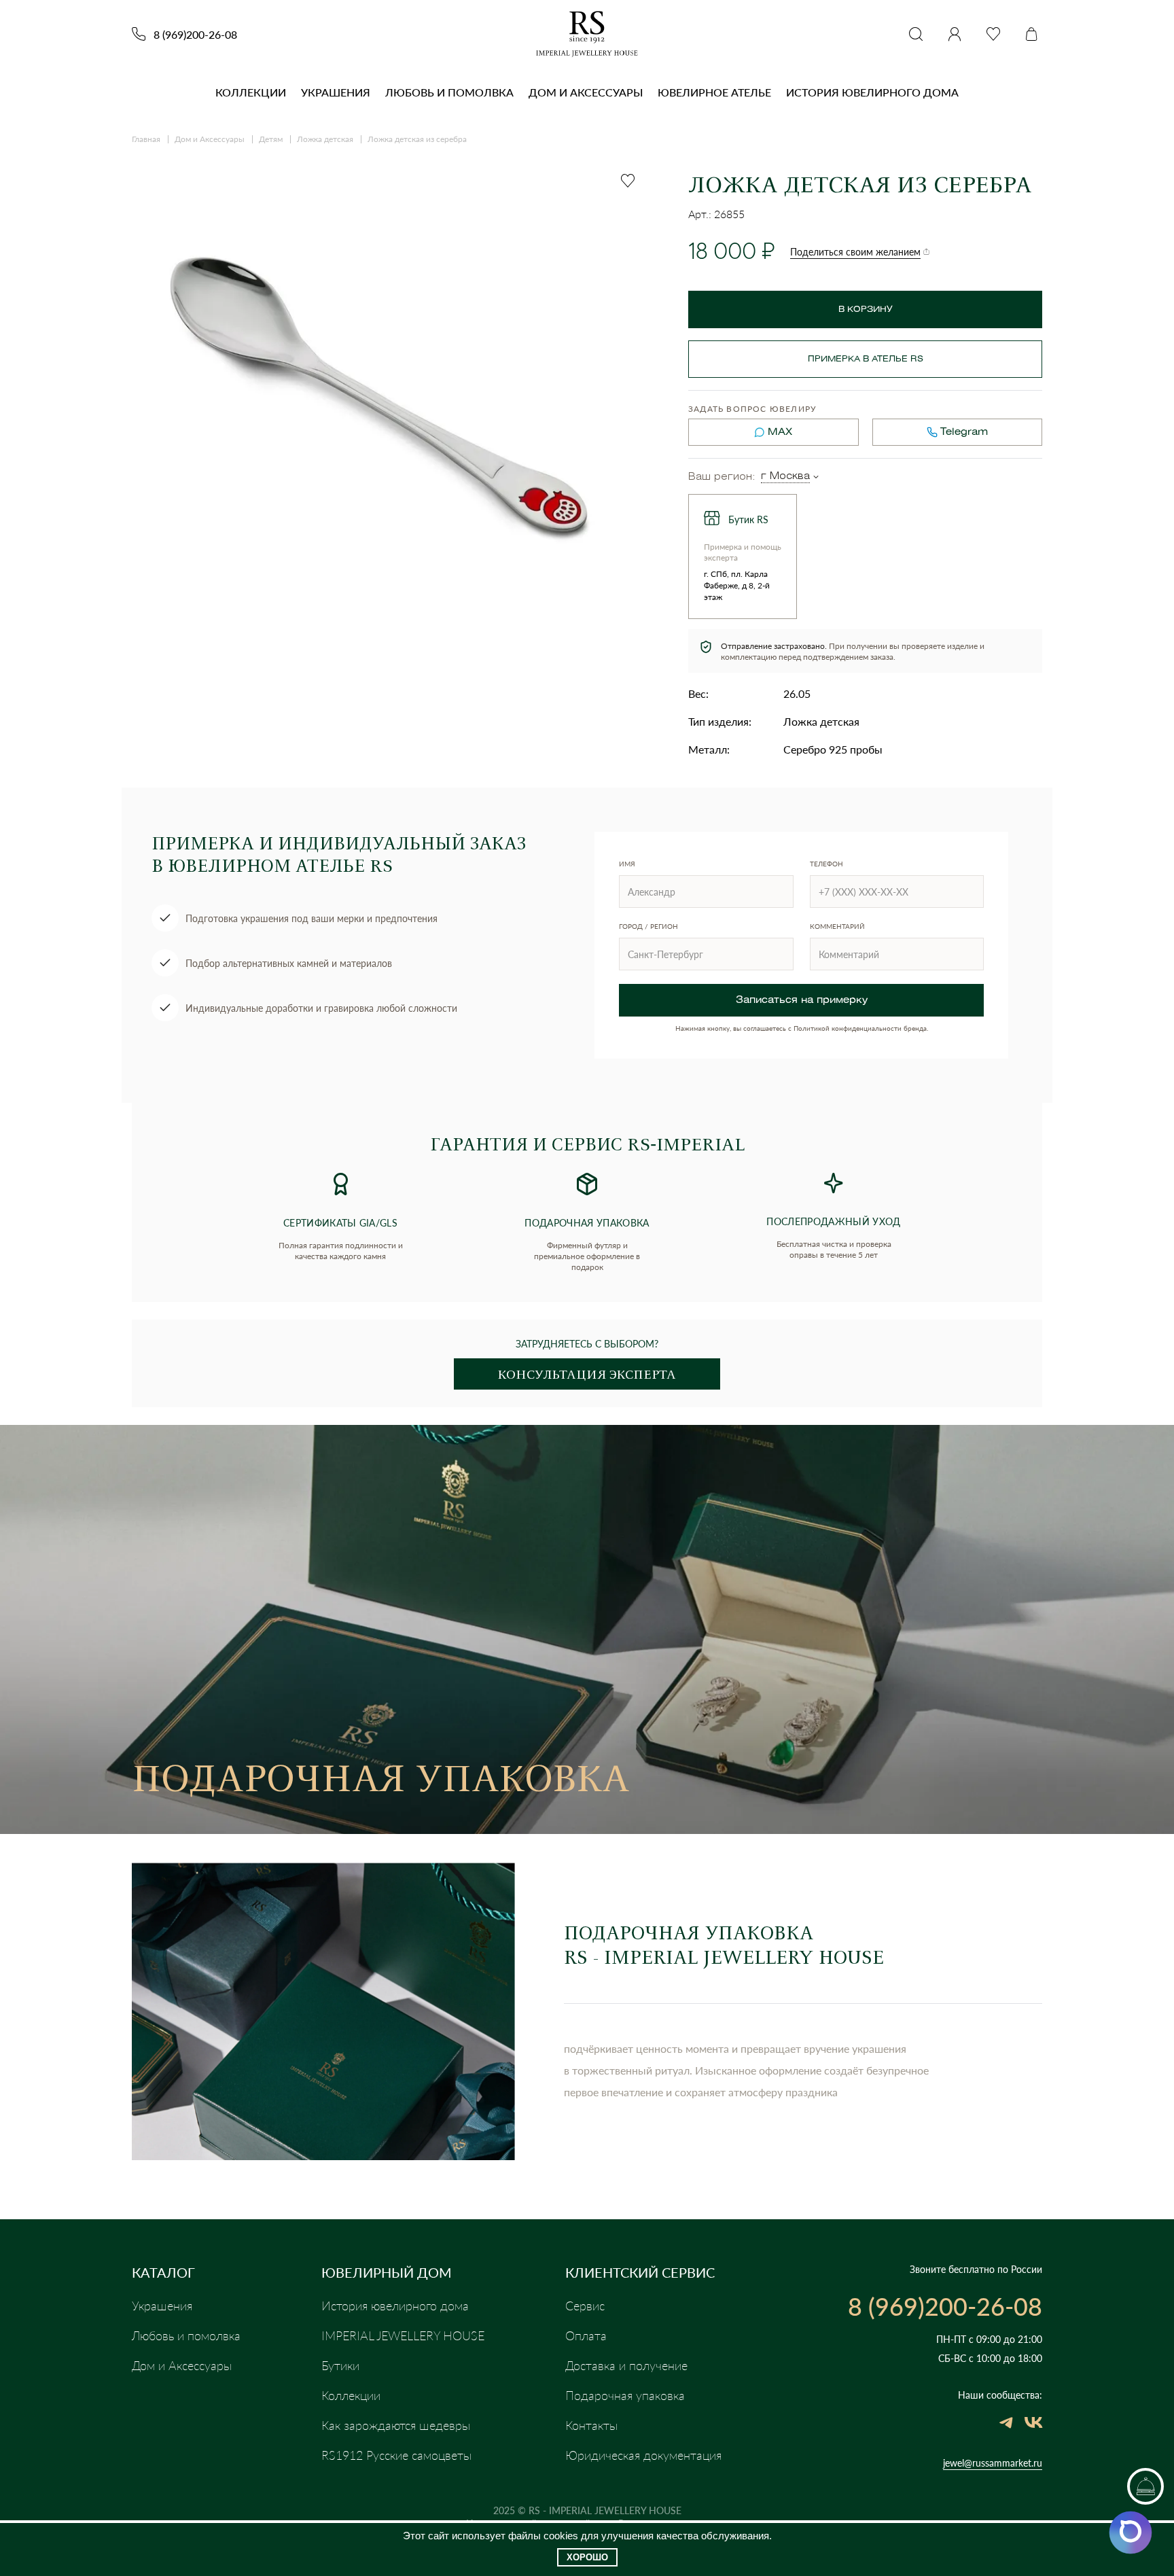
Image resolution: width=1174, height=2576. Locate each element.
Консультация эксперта (587, 1374)
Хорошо (587, 2557)
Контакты (591, 2425)
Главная (146, 139)
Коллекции (251, 92)
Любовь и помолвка (449, 92)
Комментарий (837, 926)
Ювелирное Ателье (714, 92)
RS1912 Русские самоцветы (396, 2455)
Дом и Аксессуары (586, 92)
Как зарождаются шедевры (396, 2425)
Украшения (336, 92)
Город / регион (648, 926)
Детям (271, 139)
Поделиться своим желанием (855, 252)
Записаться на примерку (802, 1001)
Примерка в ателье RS (866, 359)
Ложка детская (325, 139)
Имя (627, 864)
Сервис (585, 2306)
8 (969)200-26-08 (195, 34)
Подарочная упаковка (625, 2395)
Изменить (816, 477)
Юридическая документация (643, 2455)
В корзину (866, 310)
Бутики (340, 2365)
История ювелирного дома (872, 92)
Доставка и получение (626, 2365)
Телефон (826, 864)
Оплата (586, 2335)
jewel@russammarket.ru (993, 2463)
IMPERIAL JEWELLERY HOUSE (403, 2335)
